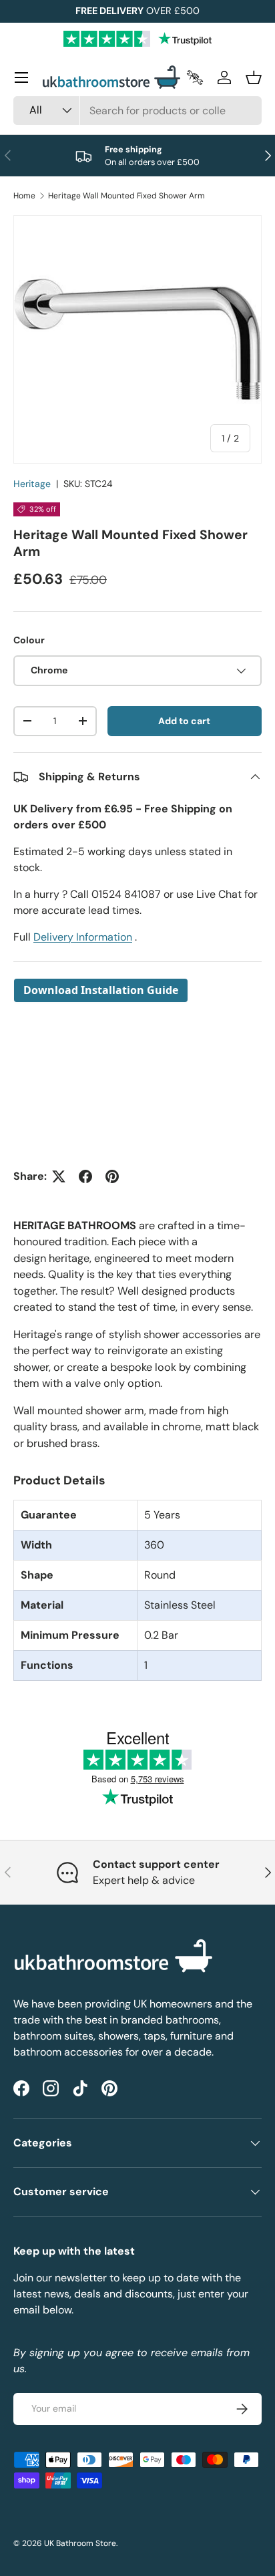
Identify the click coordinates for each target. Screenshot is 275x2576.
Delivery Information (83, 937)
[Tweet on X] (59, 1176)
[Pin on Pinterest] (112, 1176)
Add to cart (184, 721)
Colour (29, 640)
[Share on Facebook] (85, 1176)
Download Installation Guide (101, 990)
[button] (254, 77)
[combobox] (137, 111)
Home (24, 196)
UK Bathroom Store (80, 2543)
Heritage (32, 484)
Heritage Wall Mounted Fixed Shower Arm (126, 196)
